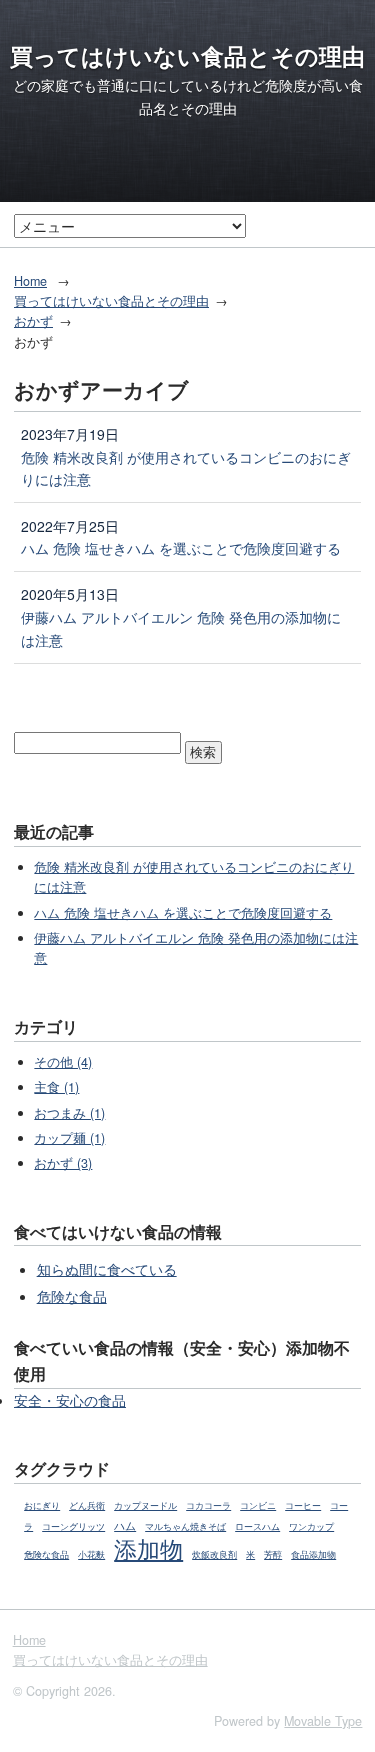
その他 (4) (63, 1062)
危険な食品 (72, 1296)
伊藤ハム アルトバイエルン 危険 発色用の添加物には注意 (181, 628)
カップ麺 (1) (69, 1138)
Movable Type (323, 1721)
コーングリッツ (73, 1526)
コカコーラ (208, 1505)
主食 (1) (56, 1087)
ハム (125, 1525)
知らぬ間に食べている (107, 1269)
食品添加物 (313, 1554)
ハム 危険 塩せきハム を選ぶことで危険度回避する (181, 548)
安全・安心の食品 (70, 1400)
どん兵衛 (87, 1505)
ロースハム (257, 1526)
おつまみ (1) (69, 1113)
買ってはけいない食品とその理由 (187, 56)
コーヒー (303, 1505)
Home (30, 281)
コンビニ (258, 1505)
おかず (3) (63, 1163)
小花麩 (91, 1554)
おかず (33, 321)
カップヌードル (145, 1505)
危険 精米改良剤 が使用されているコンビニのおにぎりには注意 (186, 468)
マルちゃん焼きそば (185, 1526)
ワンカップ (311, 1526)
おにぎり (42, 1505)
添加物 (148, 1548)
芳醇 (273, 1554)
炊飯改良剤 (214, 1554)
